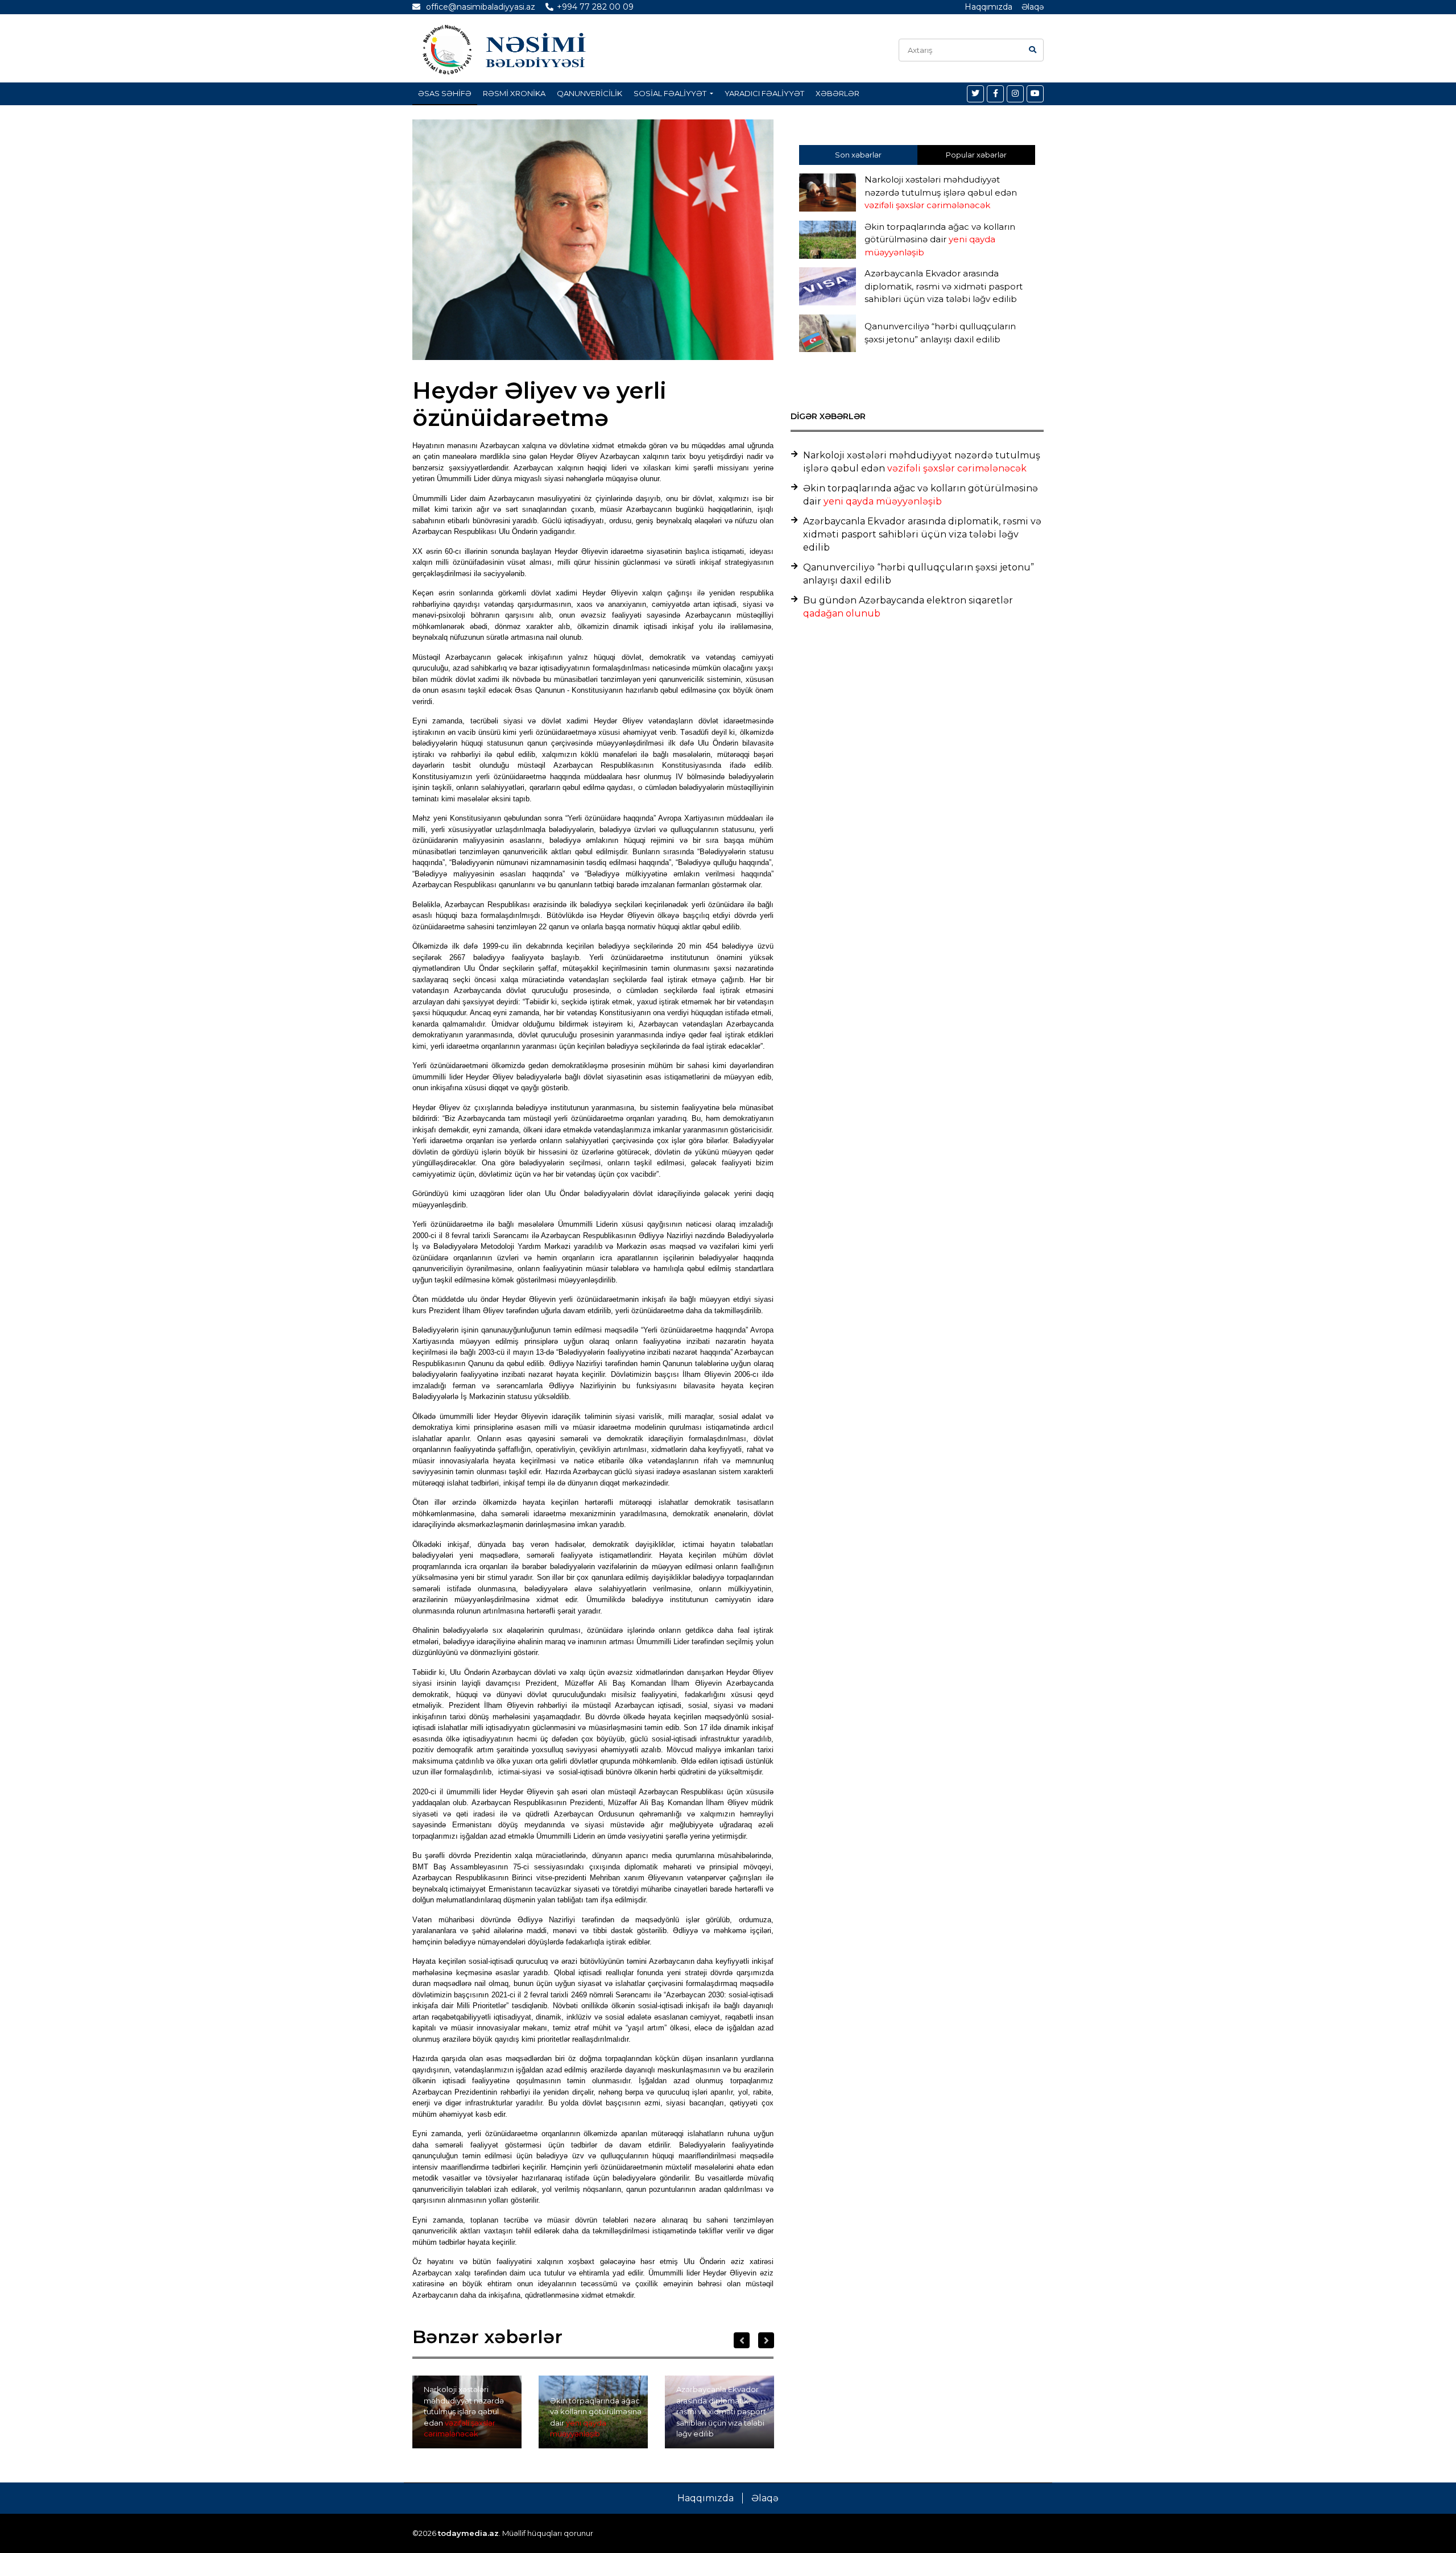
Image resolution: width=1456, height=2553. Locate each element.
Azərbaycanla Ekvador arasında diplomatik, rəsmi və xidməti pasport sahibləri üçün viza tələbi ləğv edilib (721, 2411)
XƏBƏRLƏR (837, 93)
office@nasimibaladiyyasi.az (479, 7)
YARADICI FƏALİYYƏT (764, 93)
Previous (742, 2340)
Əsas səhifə (445, 93)
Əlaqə (1033, 7)
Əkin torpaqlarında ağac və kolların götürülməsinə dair (596, 2417)
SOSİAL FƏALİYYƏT (671, 93)
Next (766, 2340)
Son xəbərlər (858, 155)
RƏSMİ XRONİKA (514, 93)
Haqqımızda (988, 7)
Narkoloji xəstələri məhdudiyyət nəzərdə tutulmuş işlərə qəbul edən (464, 2411)
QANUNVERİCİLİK (590, 93)
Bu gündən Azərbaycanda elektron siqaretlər (908, 607)
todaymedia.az (468, 2533)
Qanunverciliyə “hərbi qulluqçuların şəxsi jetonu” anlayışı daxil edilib (919, 574)
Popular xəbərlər (976, 155)
